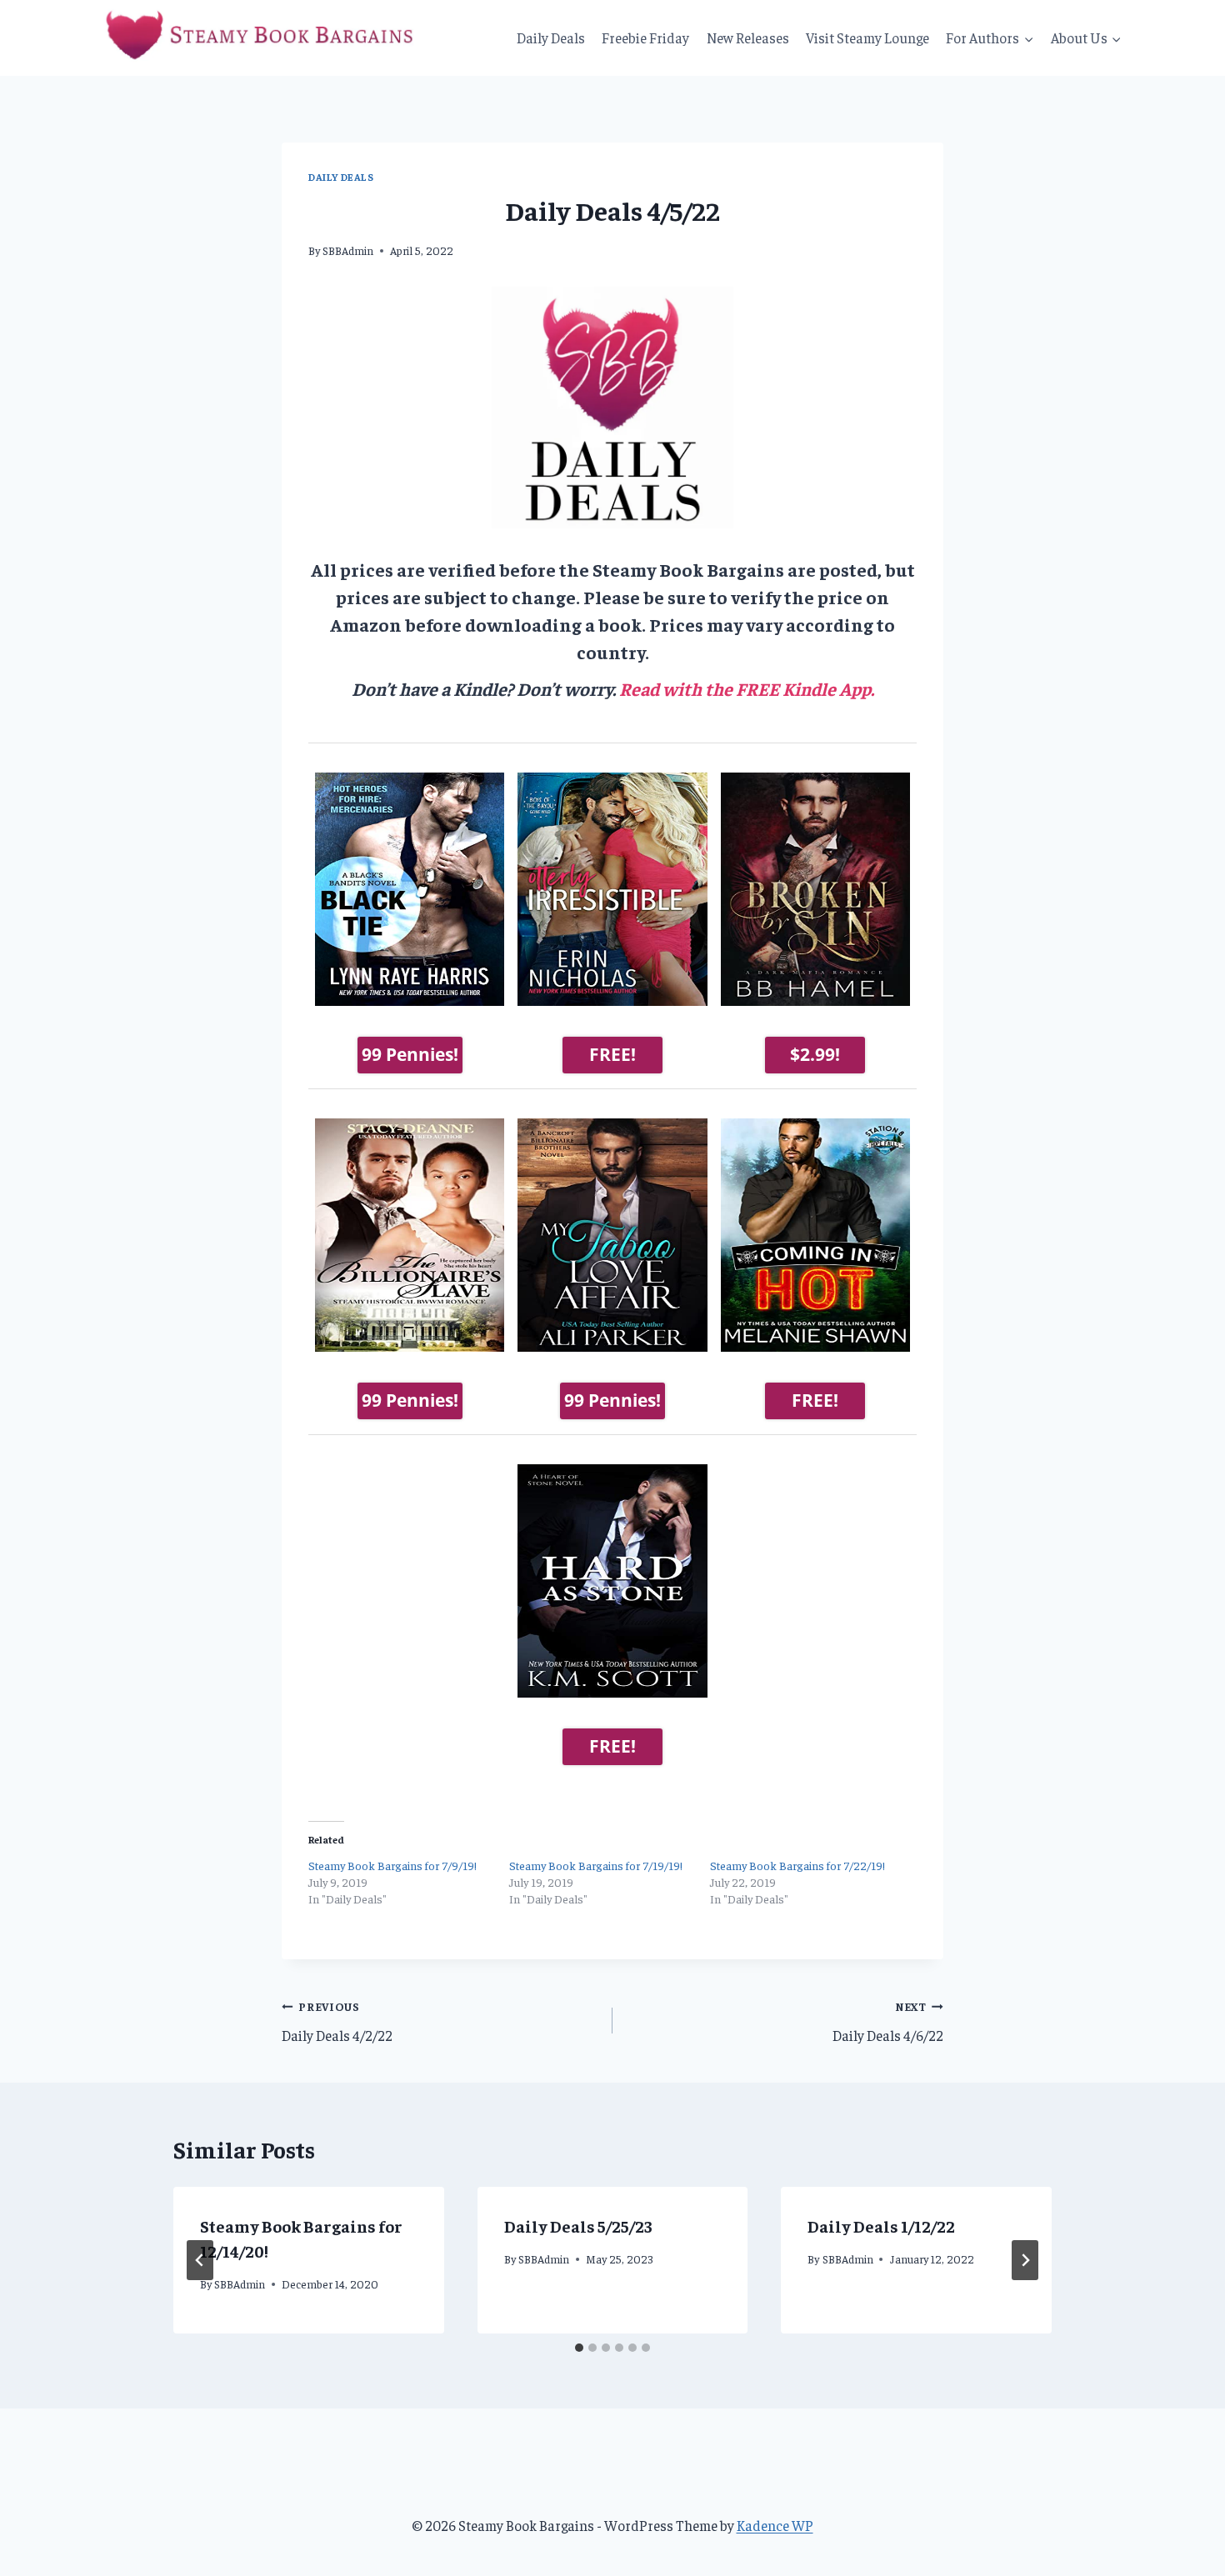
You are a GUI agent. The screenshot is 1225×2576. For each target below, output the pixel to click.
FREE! (612, 1054)
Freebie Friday (645, 38)
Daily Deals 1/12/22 (881, 2226)
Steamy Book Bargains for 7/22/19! (797, 1865)
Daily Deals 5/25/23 (578, 2226)
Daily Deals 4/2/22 (337, 2022)
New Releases (748, 38)
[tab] (579, 2348)
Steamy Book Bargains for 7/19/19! (596, 1865)
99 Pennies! (410, 1054)
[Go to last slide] (200, 2260)
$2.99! (815, 1054)
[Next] (1025, 2260)
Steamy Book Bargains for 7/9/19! (392, 1865)
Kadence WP (775, 2525)
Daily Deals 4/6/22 (888, 2022)
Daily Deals (551, 38)
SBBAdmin (348, 250)
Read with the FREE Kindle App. (747, 688)
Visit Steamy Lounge (867, 38)
